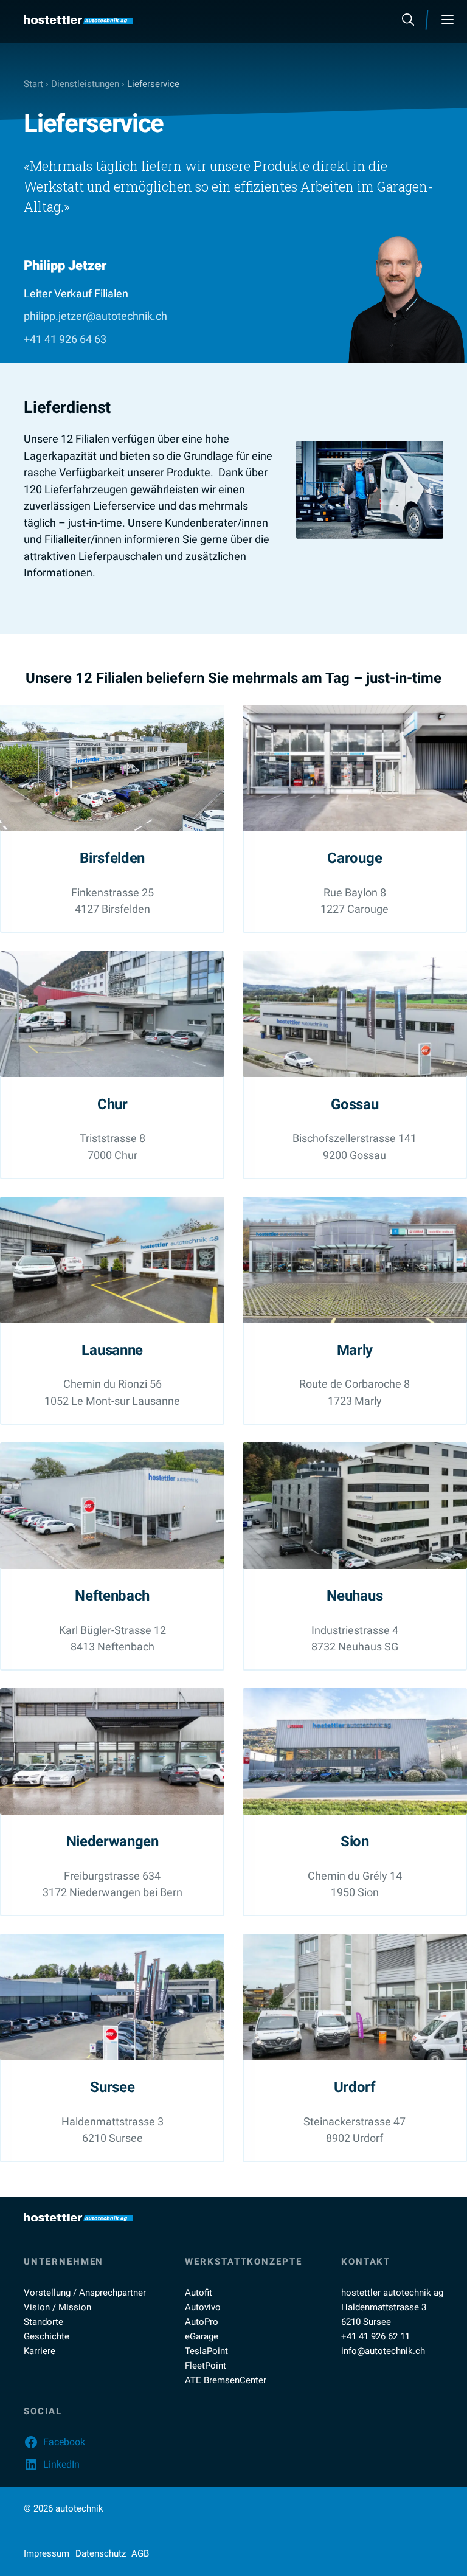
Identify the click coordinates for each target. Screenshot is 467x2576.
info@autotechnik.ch (383, 2351)
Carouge (355, 858)
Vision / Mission (57, 2307)
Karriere (40, 2351)
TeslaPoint (206, 2351)
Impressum (47, 2553)
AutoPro (202, 2322)
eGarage (202, 2336)
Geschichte (47, 2336)
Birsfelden (112, 858)
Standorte (43, 2322)
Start (33, 84)
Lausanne (112, 1350)
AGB (140, 2553)
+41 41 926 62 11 (375, 2336)
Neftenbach (112, 1595)
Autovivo (203, 2307)
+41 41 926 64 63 (65, 339)
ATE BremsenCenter (226, 2380)
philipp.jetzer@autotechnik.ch (95, 316)
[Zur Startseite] (78, 20)
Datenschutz (101, 2553)
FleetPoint (206, 2366)
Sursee (112, 2087)
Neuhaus (355, 1595)
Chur (112, 1104)
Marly (355, 1350)
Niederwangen (112, 1841)
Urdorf (355, 2087)
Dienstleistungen (85, 84)
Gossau (355, 1104)
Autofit (199, 2293)
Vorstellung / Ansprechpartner (85, 2293)
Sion (355, 1841)
